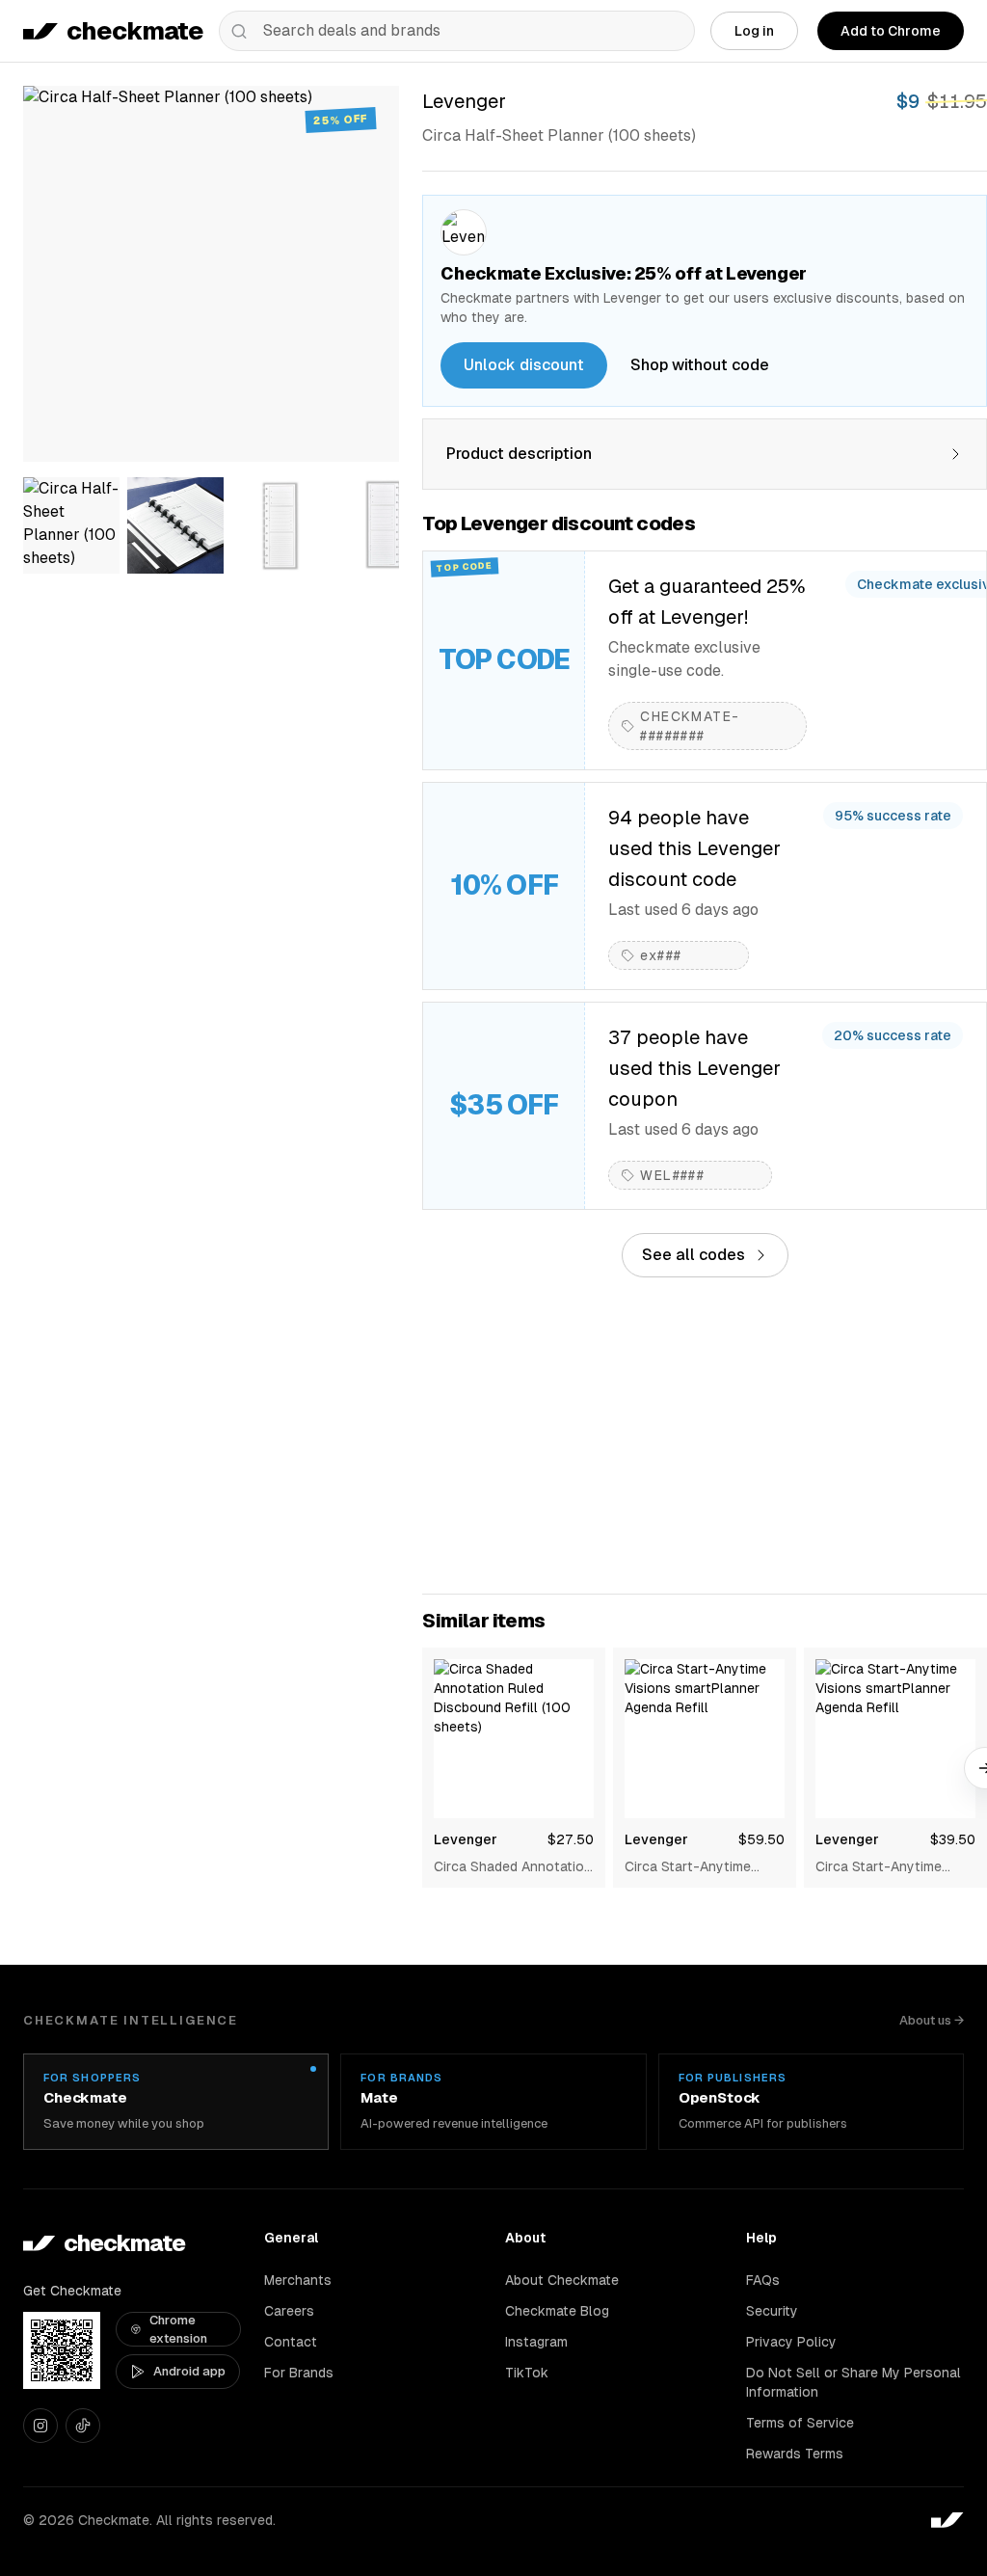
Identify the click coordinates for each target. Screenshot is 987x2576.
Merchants (298, 2280)
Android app (189, 2371)
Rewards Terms (795, 2454)
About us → (932, 2020)
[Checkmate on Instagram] (40, 2426)
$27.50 (571, 1839)
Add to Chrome (891, 31)
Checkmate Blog (557, 2311)
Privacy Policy (791, 2342)
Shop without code (700, 365)
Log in (754, 31)
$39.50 (953, 1839)
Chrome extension (178, 2330)
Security (772, 2311)
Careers (289, 2311)
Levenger (466, 1839)
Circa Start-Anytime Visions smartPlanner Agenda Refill (692, 1867)
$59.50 (761, 1839)
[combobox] (457, 31)
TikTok (527, 2373)
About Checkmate (562, 2280)
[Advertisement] (705, 1436)
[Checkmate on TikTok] (83, 2426)
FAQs (763, 2280)
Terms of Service (800, 2423)
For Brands (299, 2373)
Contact (291, 2342)
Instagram (536, 2342)
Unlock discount (524, 365)
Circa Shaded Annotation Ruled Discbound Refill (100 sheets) (513, 1867)
